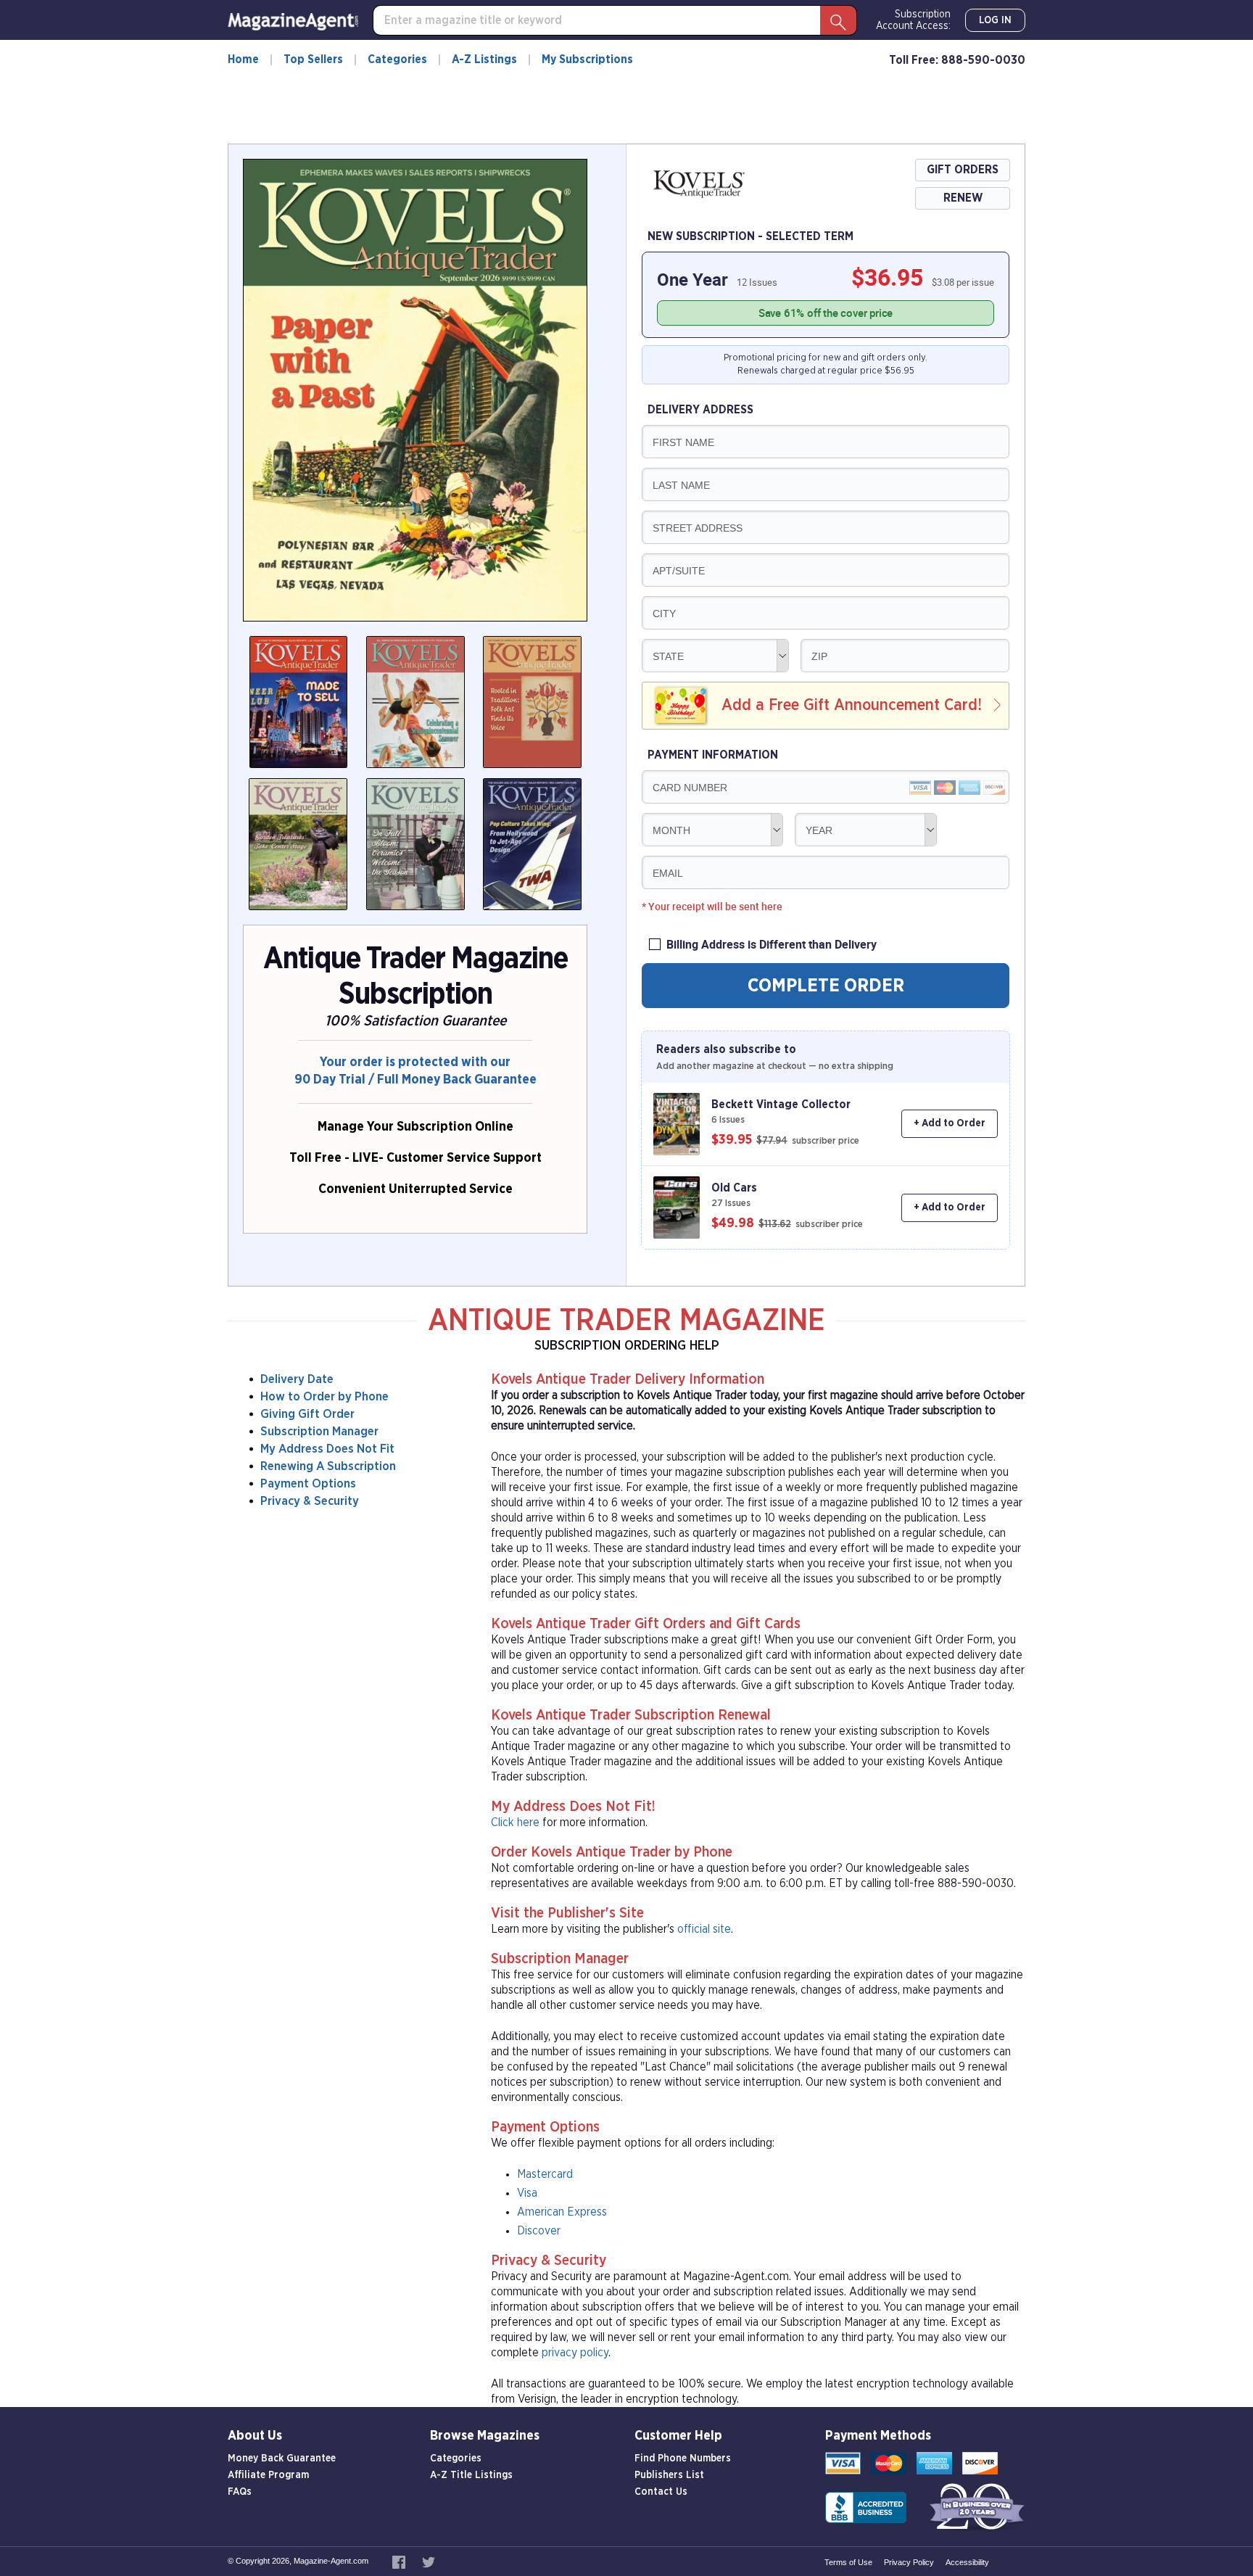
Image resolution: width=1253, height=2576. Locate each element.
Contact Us (661, 2492)
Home (243, 59)
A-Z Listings (484, 59)
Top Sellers (313, 59)
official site (704, 1929)
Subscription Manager (319, 1431)
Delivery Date (297, 1379)
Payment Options (308, 1483)
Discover (539, 2231)
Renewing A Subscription (328, 1466)
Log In (995, 20)
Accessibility (967, 2562)
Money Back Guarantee (282, 2459)
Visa (527, 2193)
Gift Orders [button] (963, 170)
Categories (397, 59)
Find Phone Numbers (683, 2459)
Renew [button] (963, 198)
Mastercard (545, 2174)
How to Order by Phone (324, 1396)
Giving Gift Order (307, 1414)
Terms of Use (848, 2562)
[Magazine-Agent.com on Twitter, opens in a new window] (429, 2561)
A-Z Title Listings (471, 2475)
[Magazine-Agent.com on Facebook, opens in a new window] (400, 2561)
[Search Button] (838, 20)
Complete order (826, 986)
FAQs (240, 2492)
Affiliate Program (268, 2475)
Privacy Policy (909, 2562)
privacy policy (575, 2353)
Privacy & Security (310, 1501)
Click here (515, 1822)
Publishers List (669, 2475)
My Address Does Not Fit (327, 1449)
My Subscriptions (587, 59)
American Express (562, 2212)
